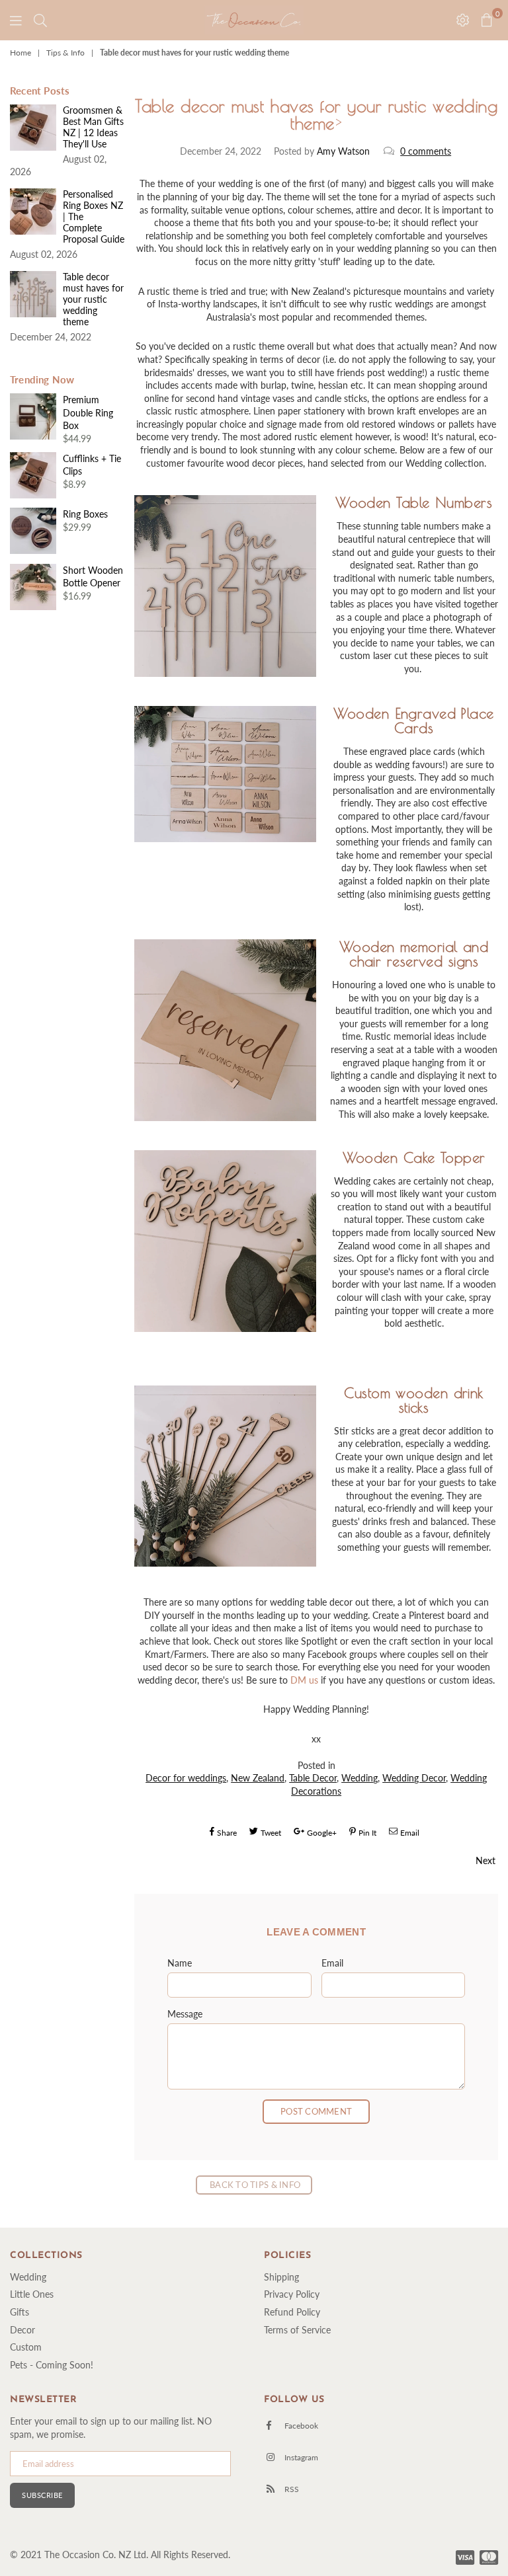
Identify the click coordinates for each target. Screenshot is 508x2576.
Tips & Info (65, 53)
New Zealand (258, 1778)
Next (486, 1860)
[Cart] (40, 20)
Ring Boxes (85, 514)
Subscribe (42, 2495)
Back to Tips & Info (254, 2185)
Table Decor (313, 1778)
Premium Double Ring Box (88, 412)
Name (180, 1963)
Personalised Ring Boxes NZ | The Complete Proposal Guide (94, 216)
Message (185, 2014)
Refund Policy (292, 2312)
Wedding (360, 1778)
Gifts (20, 2312)
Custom (26, 2347)
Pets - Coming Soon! (52, 2365)
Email (332, 1963)
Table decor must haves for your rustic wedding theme (93, 299)
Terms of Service (297, 2330)
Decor (22, 2330)
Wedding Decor (414, 1778)
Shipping (281, 2277)
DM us (304, 1680)
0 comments (426, 151)
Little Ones (32, 2294)
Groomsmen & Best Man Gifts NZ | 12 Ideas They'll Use (93, 127)
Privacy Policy (292, 2294)
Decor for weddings (186, 1778)
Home (21, 53)
